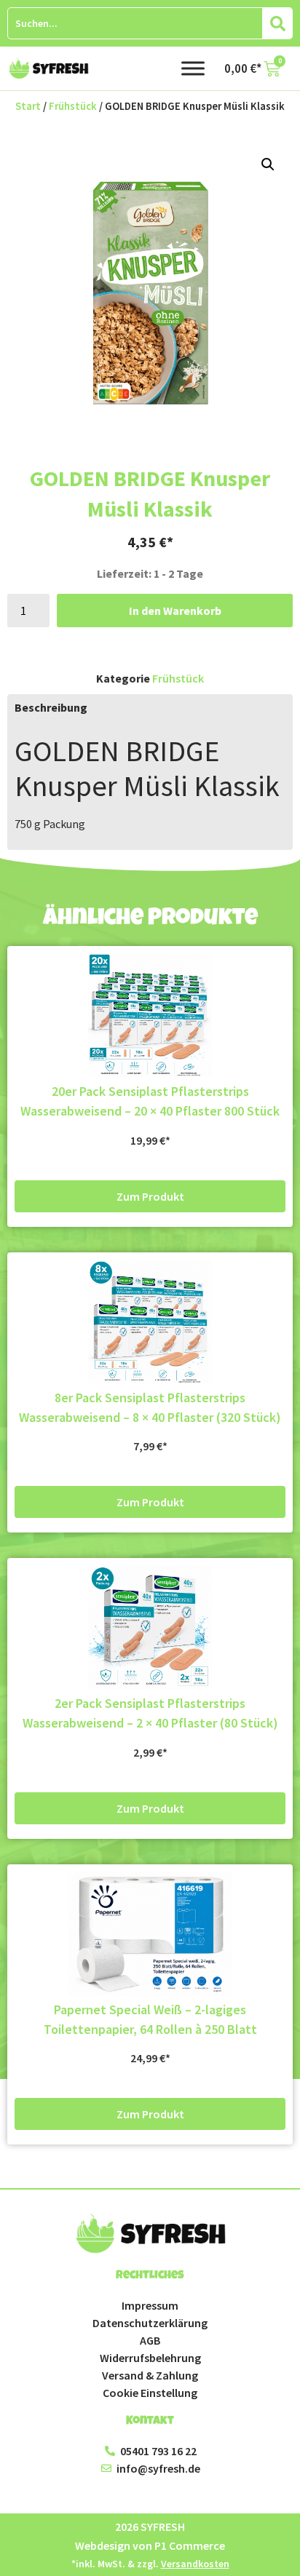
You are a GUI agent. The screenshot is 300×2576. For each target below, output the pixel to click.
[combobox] (135, 23)
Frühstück (73, 106)
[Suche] (278, 23)
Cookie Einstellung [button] (150, 2393)
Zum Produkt (150, 1196)
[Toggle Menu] (193, 68)
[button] (268, 164)
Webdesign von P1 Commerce (150, 2545)
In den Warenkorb (175, 611)
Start (28, 106)
